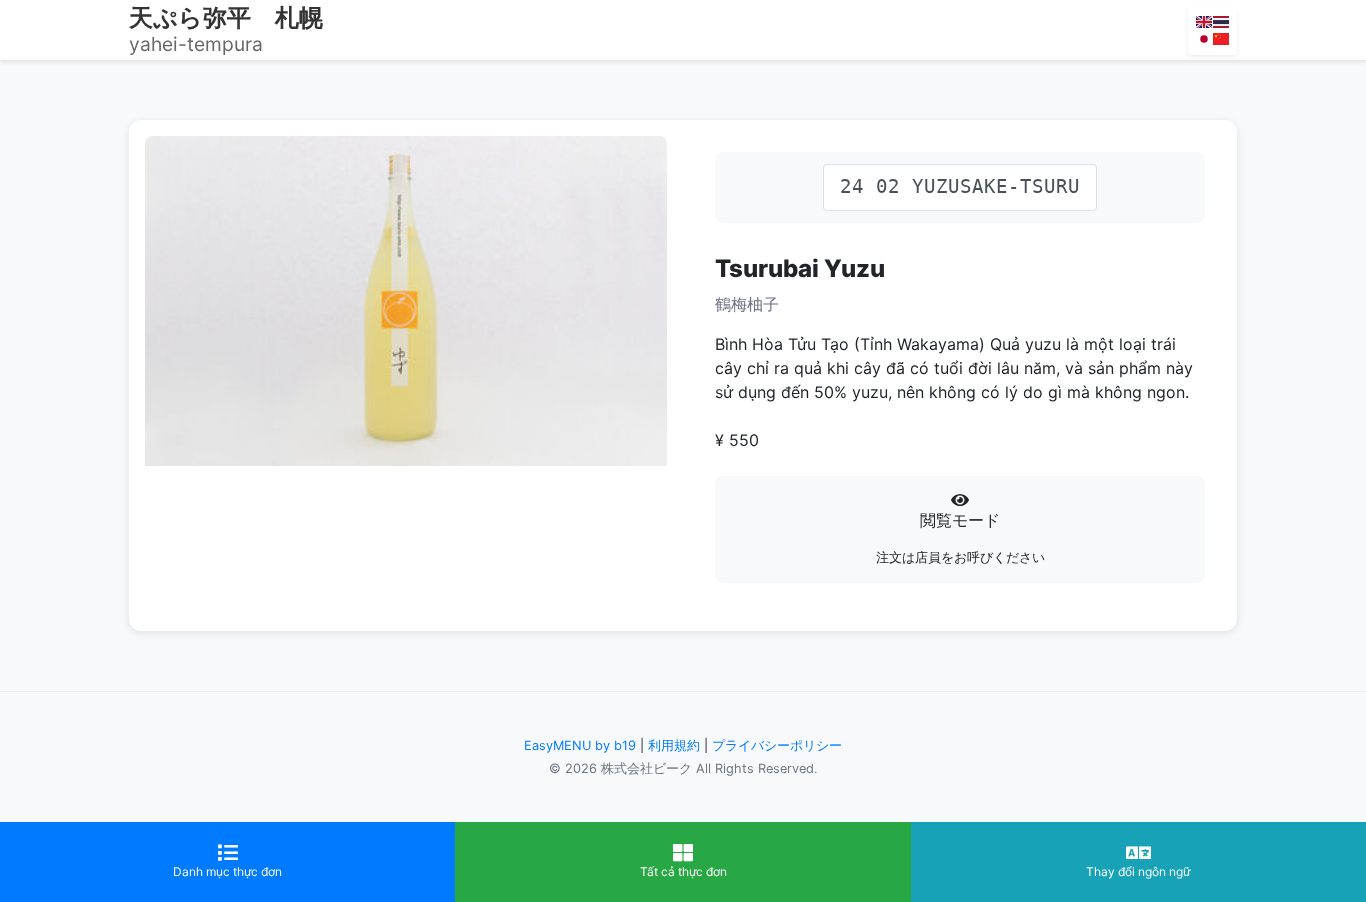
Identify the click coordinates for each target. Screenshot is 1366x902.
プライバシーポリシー (777, 745)
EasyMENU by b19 (580, 745)
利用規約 (674, 745)
